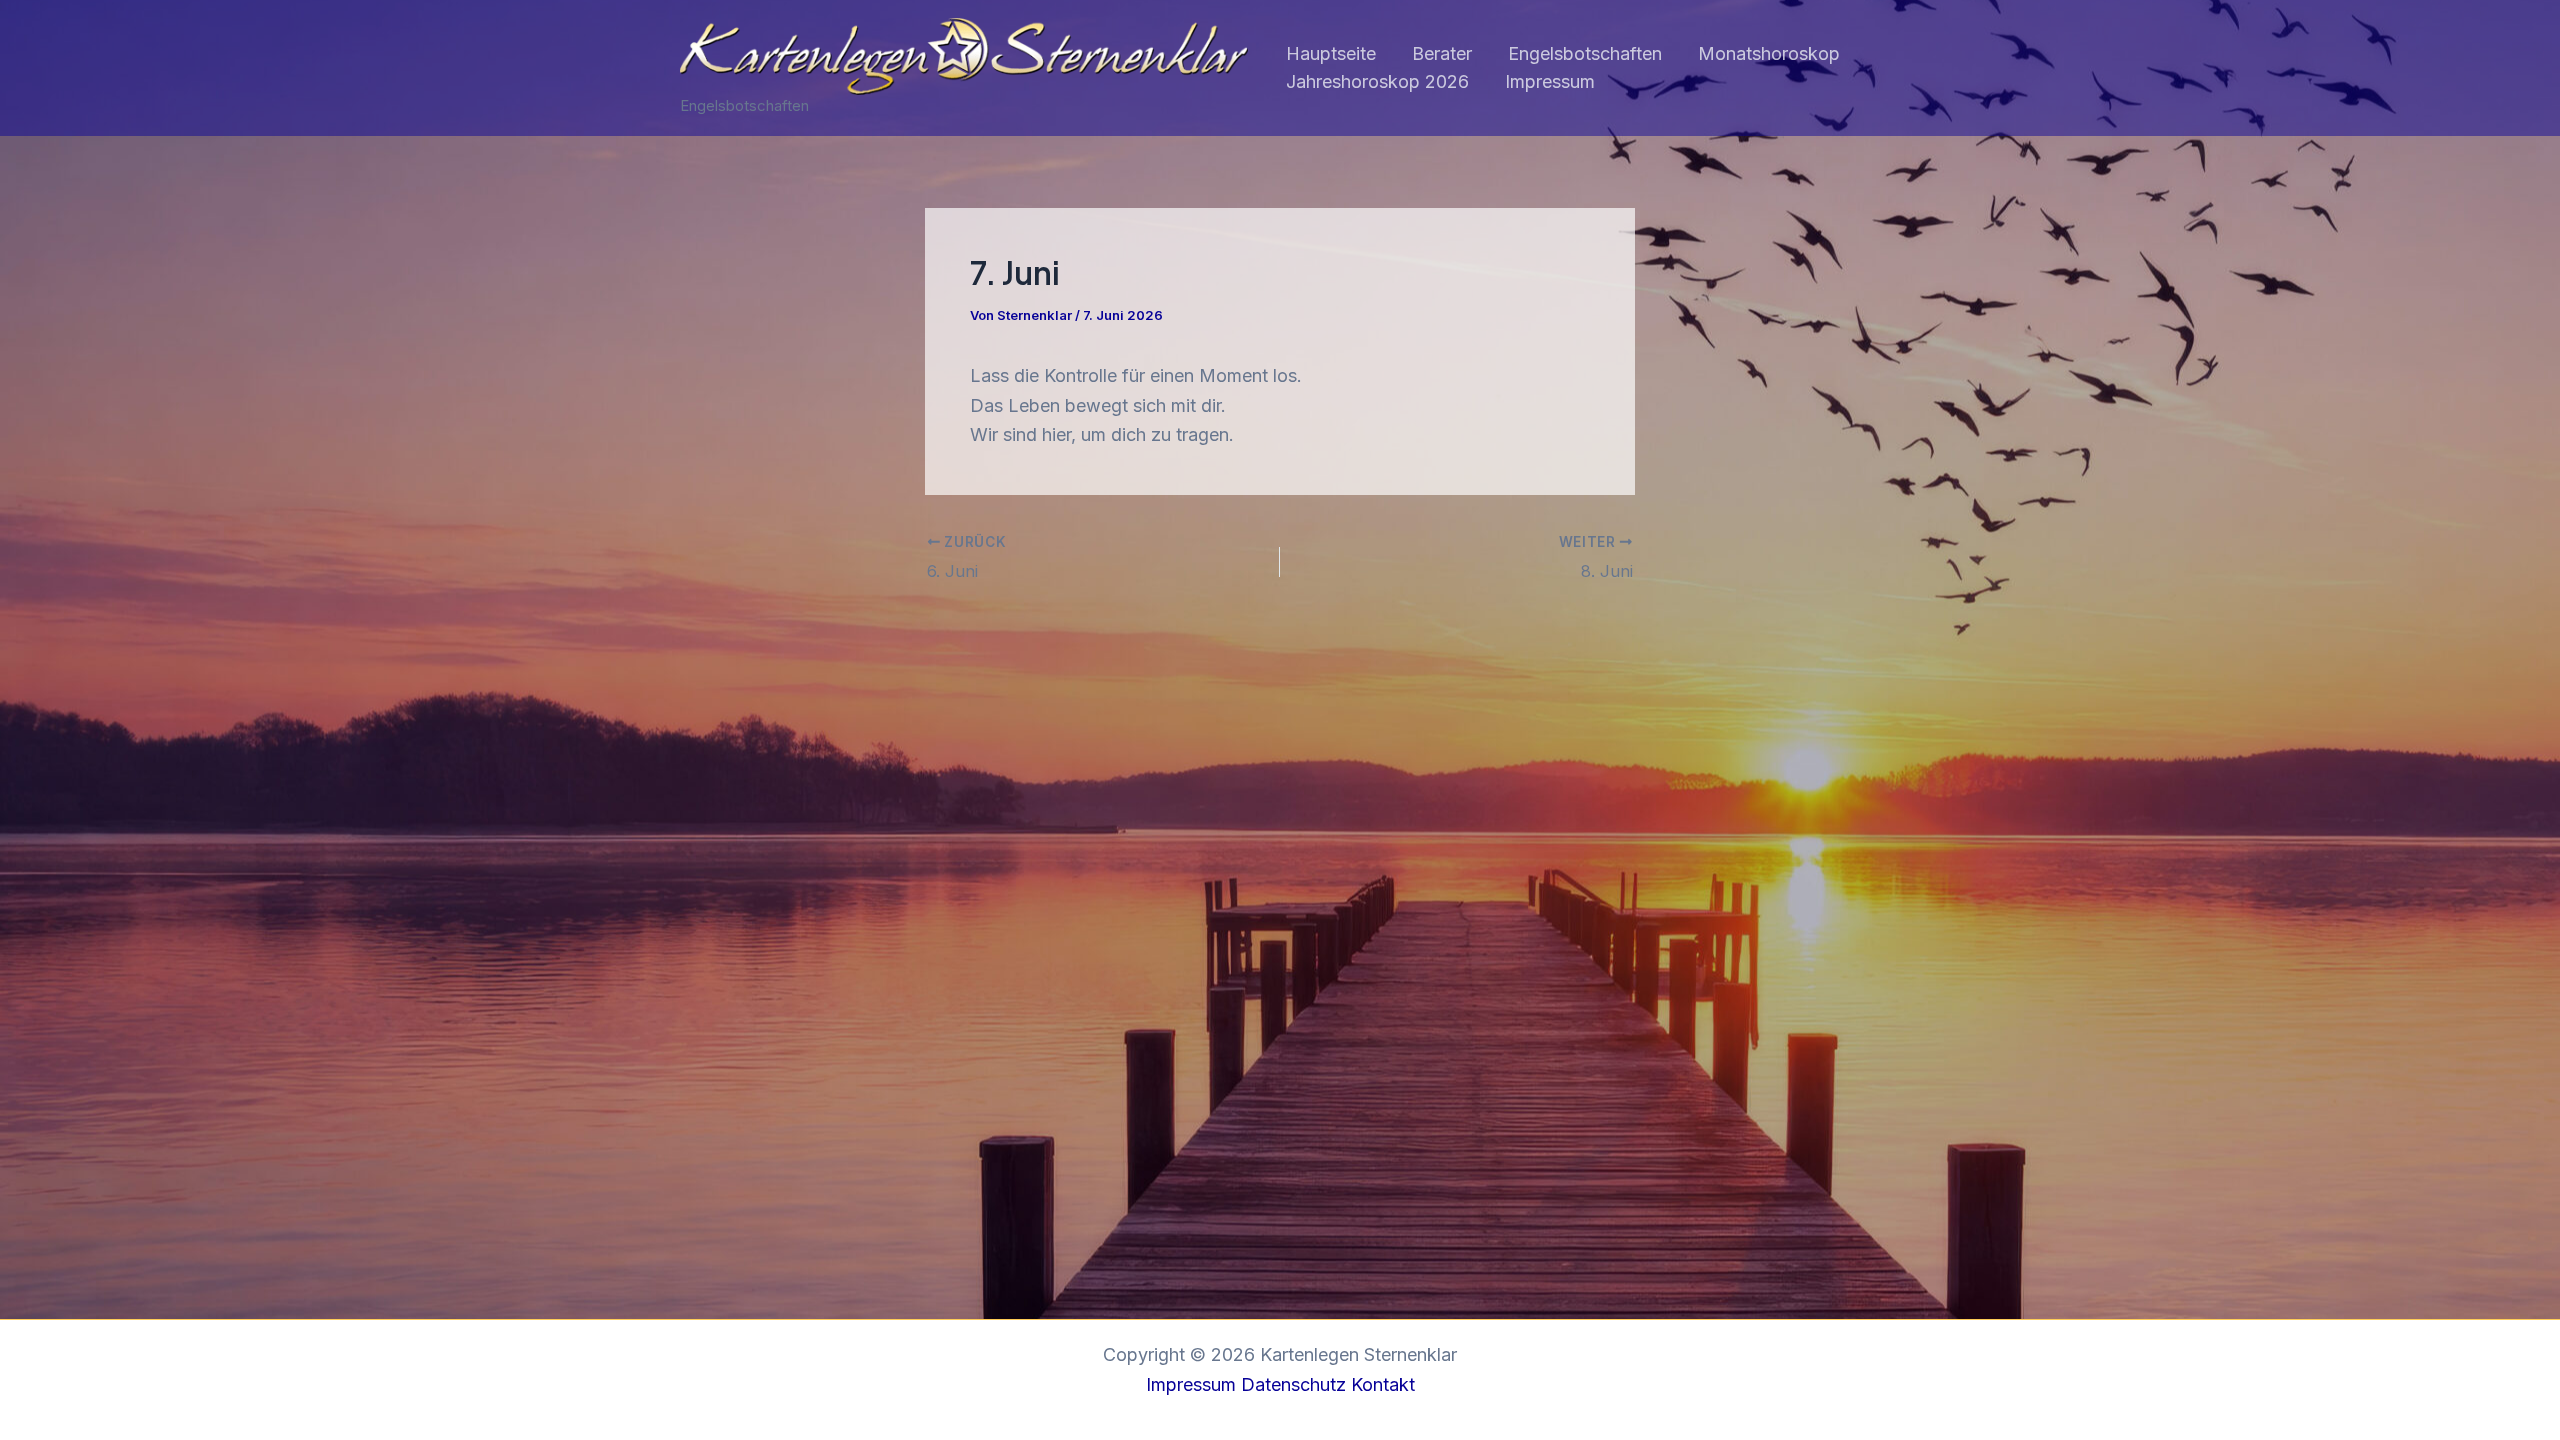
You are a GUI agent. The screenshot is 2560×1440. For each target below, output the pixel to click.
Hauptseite (1331, 53)
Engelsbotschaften (1585, 53)
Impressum (1550, 81)
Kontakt (1383, 1384)
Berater (1442, 53)
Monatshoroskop (1769, 53)
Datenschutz (1293, 1384)
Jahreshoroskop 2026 (1377, 81)
